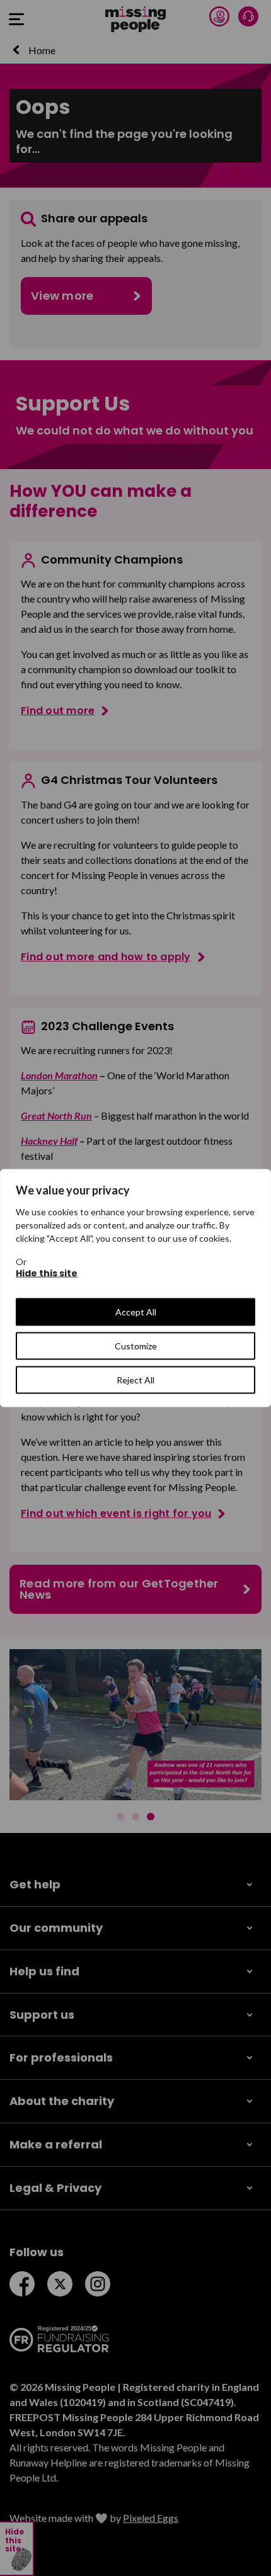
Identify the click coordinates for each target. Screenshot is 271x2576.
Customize (136, 1346)
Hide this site (47, 1273)
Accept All (136, 1312)
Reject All (135, 1380)
